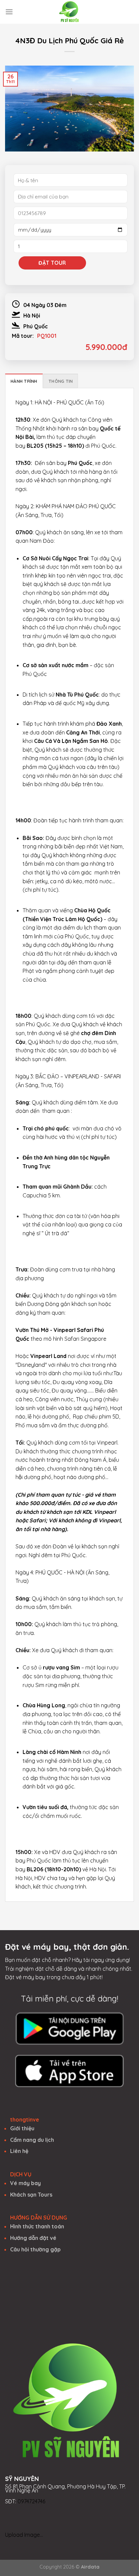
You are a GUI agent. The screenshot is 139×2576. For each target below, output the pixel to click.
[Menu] (9, 12)
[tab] (24, 381)
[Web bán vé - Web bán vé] (69, 12)
